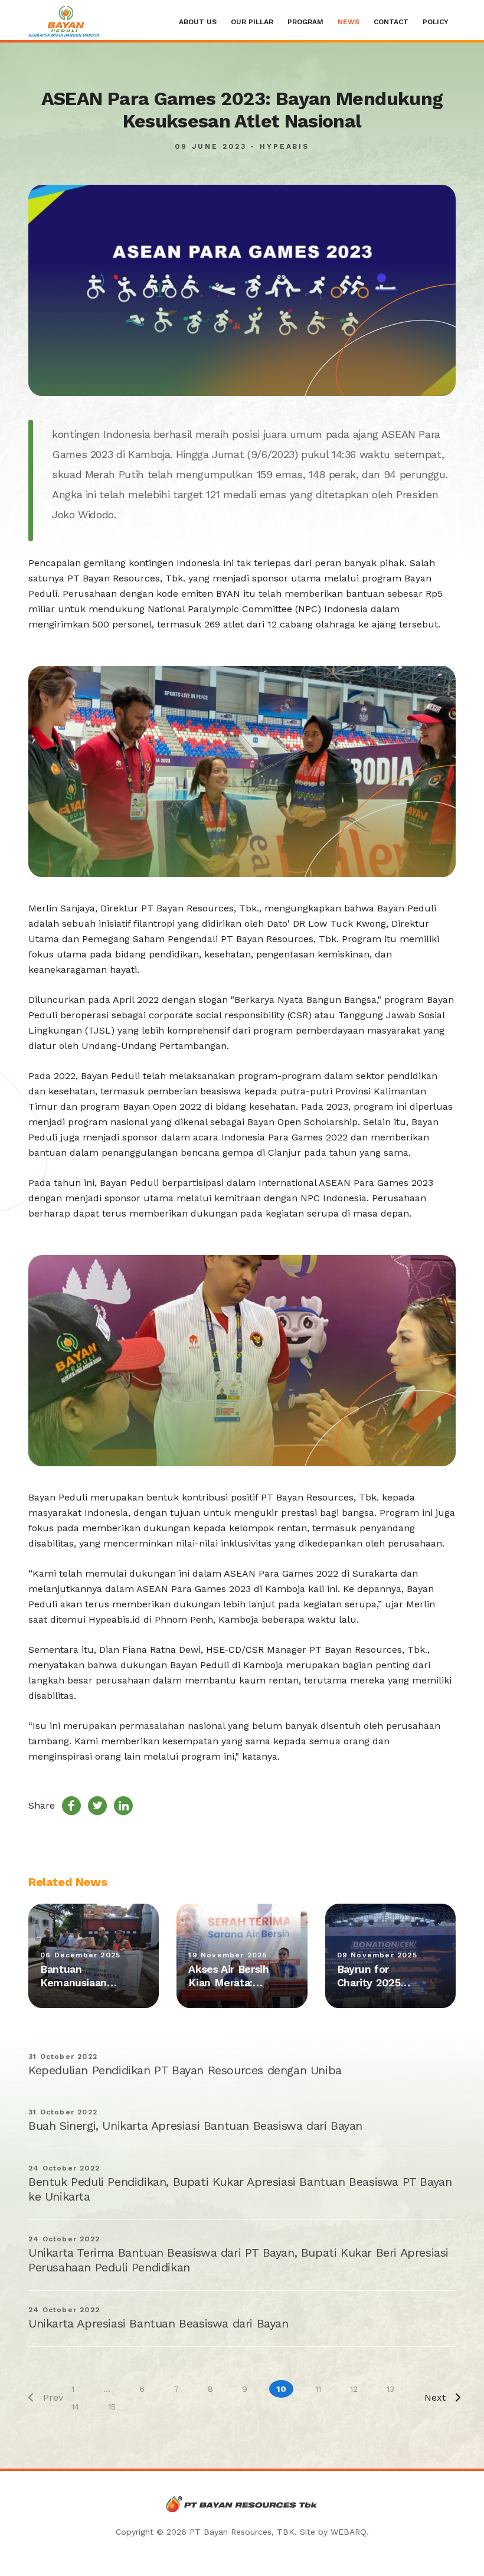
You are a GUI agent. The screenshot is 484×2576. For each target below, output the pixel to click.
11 (318, 2389)
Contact (391, 22)
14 (75, 2407)
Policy (436, 22)
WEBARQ (349, 2532)
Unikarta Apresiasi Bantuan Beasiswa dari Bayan (158, 2323)
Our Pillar (252, 22)
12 (354, 2389)
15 (112, 2407)
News (349, 22)
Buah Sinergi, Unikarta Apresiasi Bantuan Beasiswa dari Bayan (195, 2126)
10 (281, 2389)
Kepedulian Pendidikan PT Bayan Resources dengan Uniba (185, 2070)
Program (305, 22)
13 (390, 2389)
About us (198, 22)
